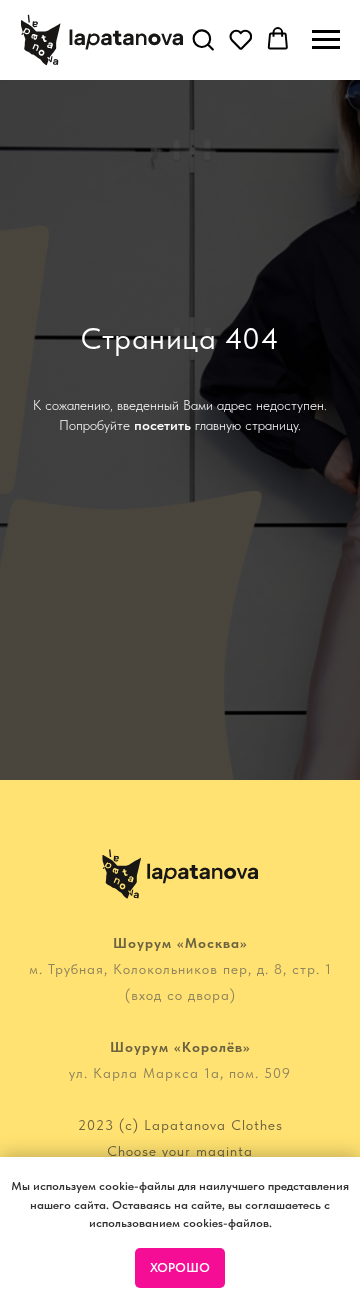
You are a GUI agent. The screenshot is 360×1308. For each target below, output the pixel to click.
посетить (162, 689)
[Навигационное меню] (326, 40)
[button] (203, 39)
